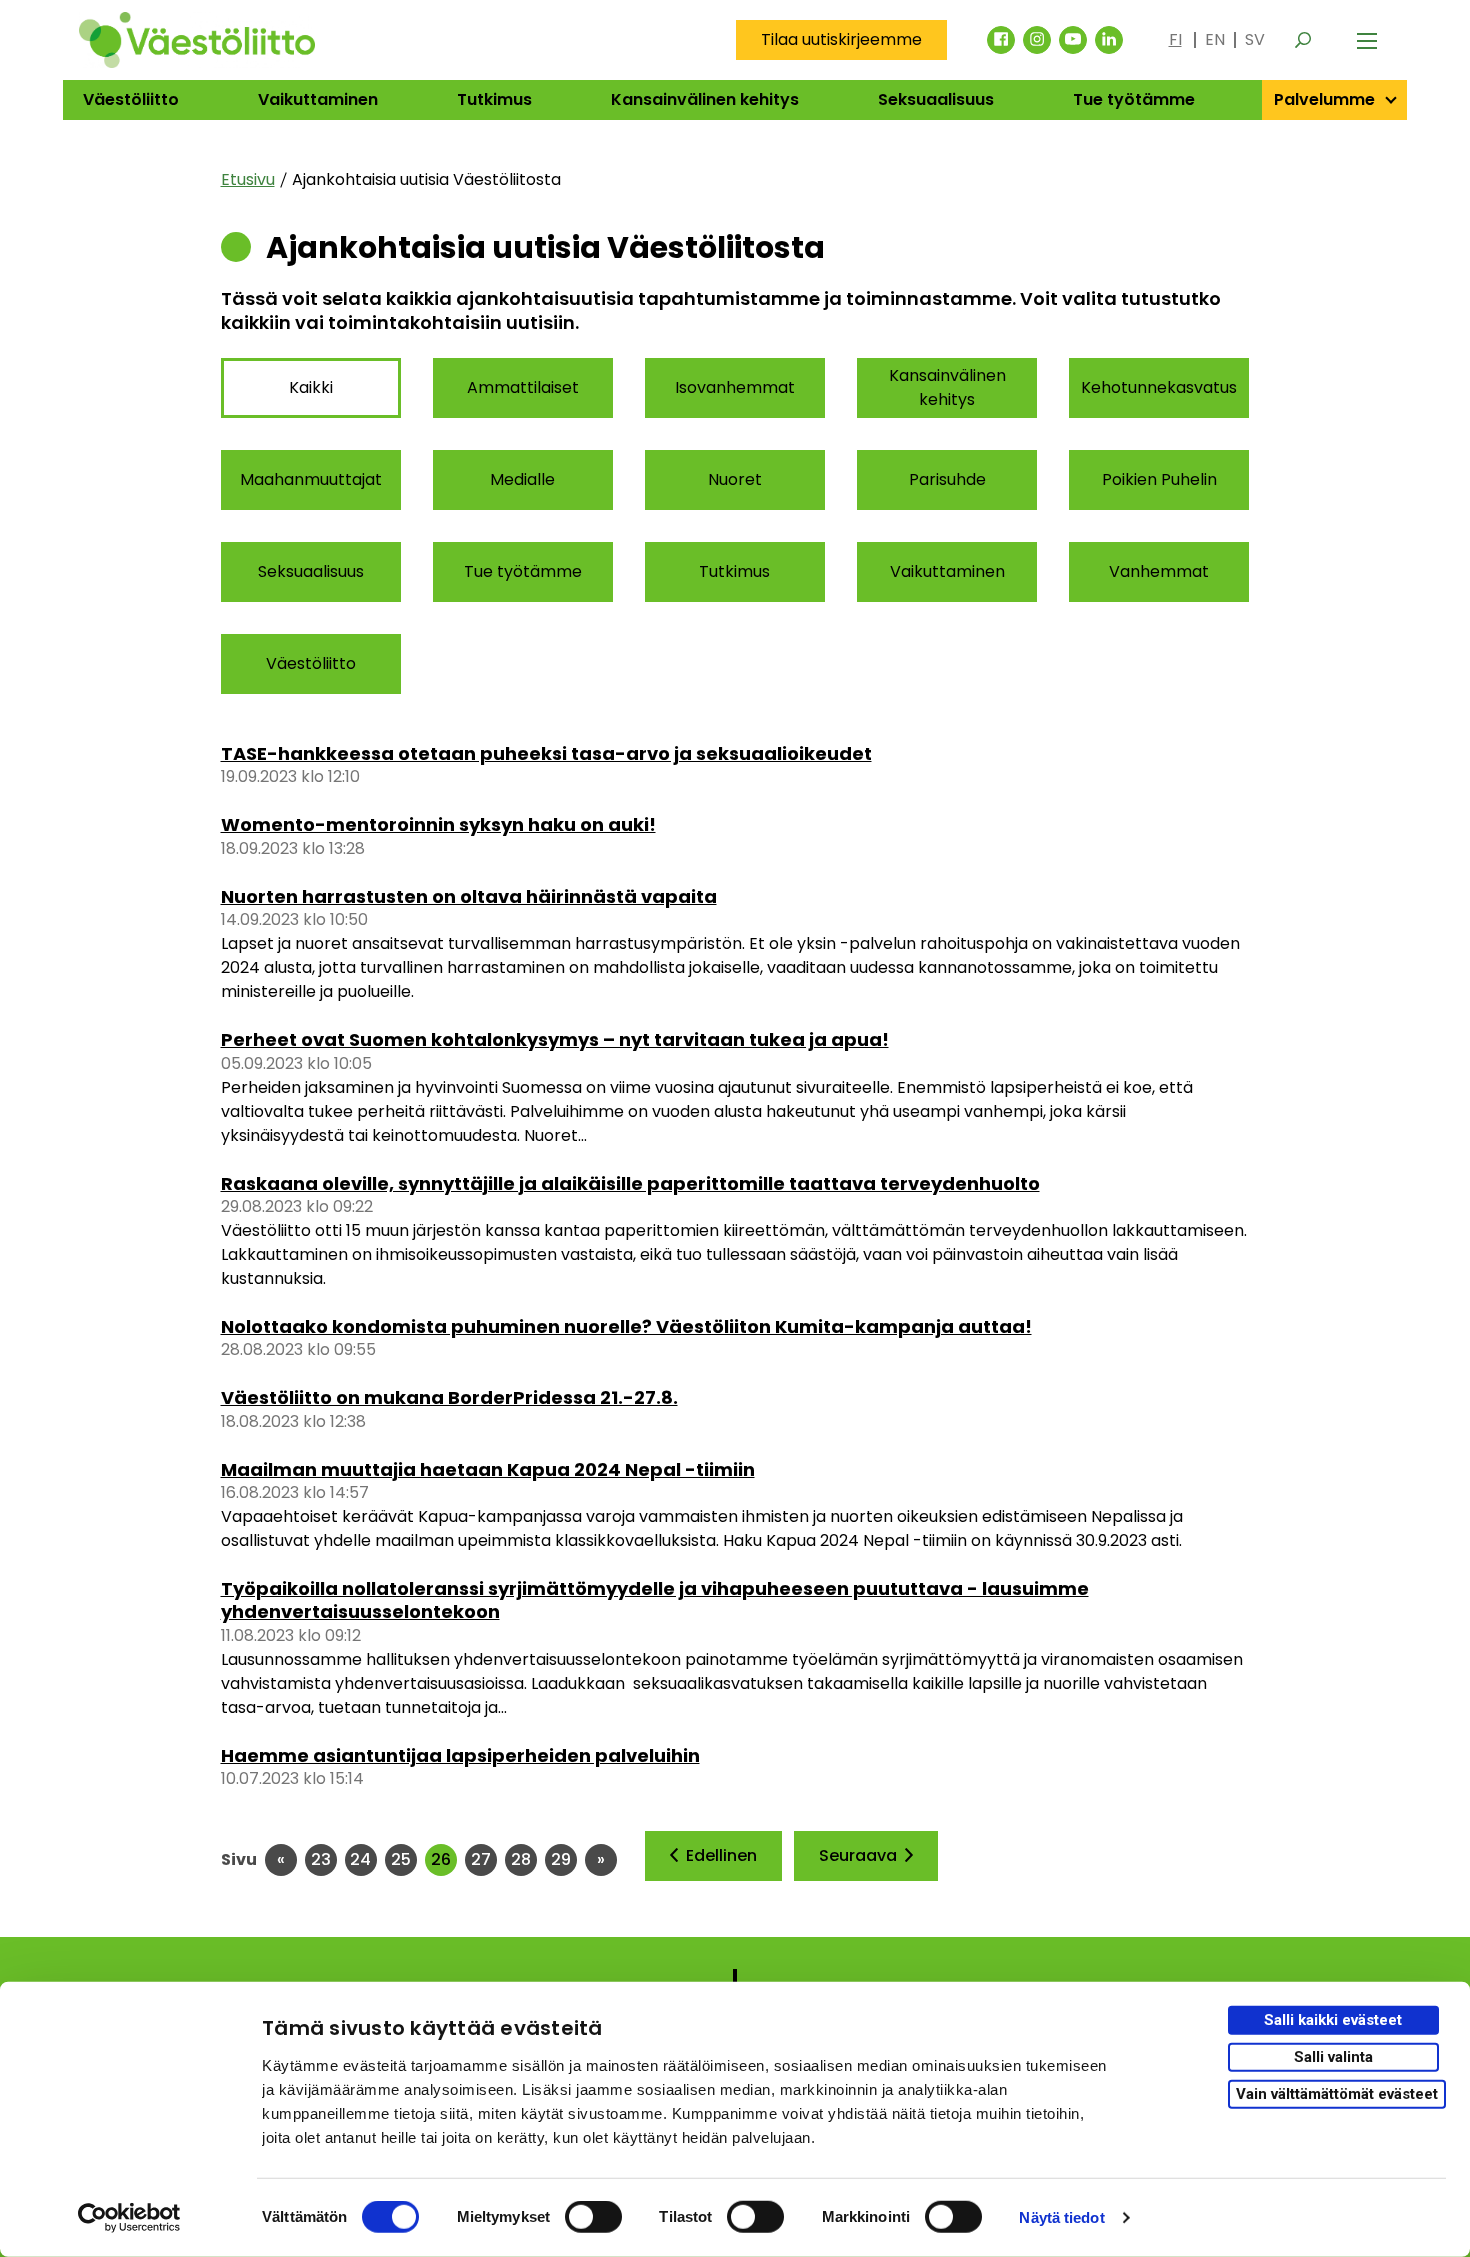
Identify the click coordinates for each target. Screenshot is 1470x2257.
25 (404, 1859)
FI (1175, 39)
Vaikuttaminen (318, 99)
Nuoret (735, 479)
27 (484, 1859)
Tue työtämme (1134, 99)
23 (324, 1859)
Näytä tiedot (1061, 2217)
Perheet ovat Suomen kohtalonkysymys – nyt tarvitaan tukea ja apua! (555, 1039)
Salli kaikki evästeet (1333, 2020)
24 (363, 1859)
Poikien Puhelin (1159, 479)
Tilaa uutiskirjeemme (841, 39)
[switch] (593, 2217)
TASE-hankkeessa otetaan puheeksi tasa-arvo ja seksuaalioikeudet (546, 753)
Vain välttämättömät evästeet (1337, 2093)
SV (1255, 39)
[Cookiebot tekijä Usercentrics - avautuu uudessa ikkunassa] (129, 2218)
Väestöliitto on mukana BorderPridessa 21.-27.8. (449, 1397)
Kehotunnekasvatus (1159, 387)
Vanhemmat (1159, 571)
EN (1215, 39)
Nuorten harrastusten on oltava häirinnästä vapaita (469, 896)
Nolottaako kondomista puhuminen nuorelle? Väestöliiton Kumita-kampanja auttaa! (626, 1326)
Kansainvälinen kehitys (705, 99)
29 (564, 1859)
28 (524, 1859)
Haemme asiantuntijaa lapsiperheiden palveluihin (460, 1755)
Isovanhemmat (735, 387)
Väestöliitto (131, 99)
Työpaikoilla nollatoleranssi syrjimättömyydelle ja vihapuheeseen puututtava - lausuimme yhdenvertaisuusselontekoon (655, 1600)
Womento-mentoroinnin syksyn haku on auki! (438, 824)
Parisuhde (947, 479)
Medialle (522, 479)
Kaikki (311, 387)
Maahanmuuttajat (311, 479)
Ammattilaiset (523, 387)
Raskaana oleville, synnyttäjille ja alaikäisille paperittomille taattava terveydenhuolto (630, 1183)
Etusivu (248, 179)
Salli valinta (1333, 2057)
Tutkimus (494, 99)
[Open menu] (1367, 40)
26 (444, 1859)
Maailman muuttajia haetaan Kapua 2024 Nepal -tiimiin (488, 1469)
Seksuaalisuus (936, 99)
